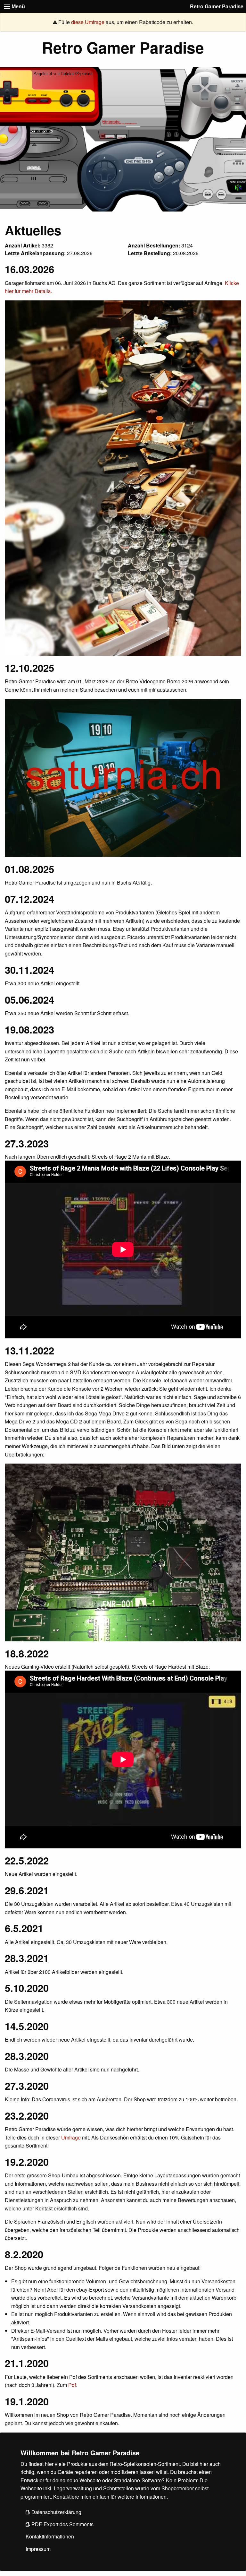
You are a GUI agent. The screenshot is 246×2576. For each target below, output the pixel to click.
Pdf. (73, 2385)
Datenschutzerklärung (56, 2512)
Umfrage (71, 2137)
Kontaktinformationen (50, 2536)
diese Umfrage (88, 22)
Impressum (38, 2549)
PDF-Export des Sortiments (62, 2524)
